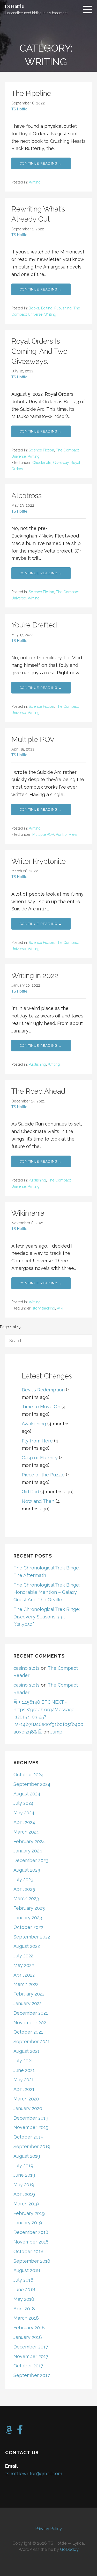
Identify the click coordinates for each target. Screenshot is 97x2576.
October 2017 (28, 2366)
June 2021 (24, 2070)
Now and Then (38, 1501)
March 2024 (26, 1832)
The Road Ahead (38, 1091)
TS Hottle (14, 6)
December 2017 (31, 2347)
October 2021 (28, 2032)
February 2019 (29, 2213)
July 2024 (24, 1803)
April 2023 (24, 1889)
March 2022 (26, 1984)
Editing (47, 308)
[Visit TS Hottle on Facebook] (20, 2432)
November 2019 (31, 2127)
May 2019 (24, 2185)
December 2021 (31, 2013)
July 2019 (23, 2166)
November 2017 (31, 2356)
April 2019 (24, 2194)
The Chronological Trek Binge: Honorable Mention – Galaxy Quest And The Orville (47, 1592)
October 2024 (29, 1775)
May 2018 (24, 2299)
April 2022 (24, 1975)
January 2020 (28, 2108)
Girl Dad (30, 1492)
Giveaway (61, 463)
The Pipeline (31, 93)
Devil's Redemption (43, 1390)
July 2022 (23, 1956)
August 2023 (27, 1870)
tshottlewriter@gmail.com (34, 2474)
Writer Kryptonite (39, 861)
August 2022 (27, 1946)
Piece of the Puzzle (43, 1475)
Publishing (63, 308)
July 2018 (23, 2280)
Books (34, 308)
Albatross (27, 496)
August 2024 (27, 1794)
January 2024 (28, 1851)
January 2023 (28, 1918)
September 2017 (32, 2375)
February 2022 (29, 1994)
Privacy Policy (48, 2529)
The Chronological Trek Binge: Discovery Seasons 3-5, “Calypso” (47, 1617)
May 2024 (24, 1813)
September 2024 (32, 1784)
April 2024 (24, 1822)
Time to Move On (41, 1407)
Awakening (34, 1424)
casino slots (27, 1668)
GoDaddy (69, 2549)
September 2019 (32, 2146)
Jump (56, 1732)
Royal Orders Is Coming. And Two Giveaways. (39, 351)
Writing (35, 182)
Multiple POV (33, 739)
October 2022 (28, 1927)
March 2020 (26, 2099)
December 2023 (31, 1860)
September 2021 (32, 2041)
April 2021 (24, 2089)
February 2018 (29, 2328)
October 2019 (28, 2137)
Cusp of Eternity (40, 1458)
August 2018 (27, 2270)
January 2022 (28, 2003)
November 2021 (31, 2023)
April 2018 (24, 2309)
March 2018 (26, 2318)
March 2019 (26, 2204)
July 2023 (23, 1880)
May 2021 (24, 2080)
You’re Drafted (34, 625)
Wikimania (28, 1213)
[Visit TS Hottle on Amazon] (9, 2432)
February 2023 (29, 1908)
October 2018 (28, 2251)
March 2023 (26, 1898)
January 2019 (28, 2223)
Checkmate (42, 463)
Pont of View (66, 834)
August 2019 (27, 2156)
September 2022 (32, 1937)
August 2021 (27, 2051)
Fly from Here (37, 1441)
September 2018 (32, 2261)
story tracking (44, 1308)
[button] (89, 9)
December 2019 (31, 2118)
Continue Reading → (41, 163)
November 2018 (31, 2242)
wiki (60, 1308)
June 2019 (24, 2175)
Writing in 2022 (35, 976)
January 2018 (28, 2337)
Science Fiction (41, 450)
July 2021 (23, 2061)
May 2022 (24, 1965)
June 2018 (24, 2290)
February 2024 (29, 1841)
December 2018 (31, 2232)
